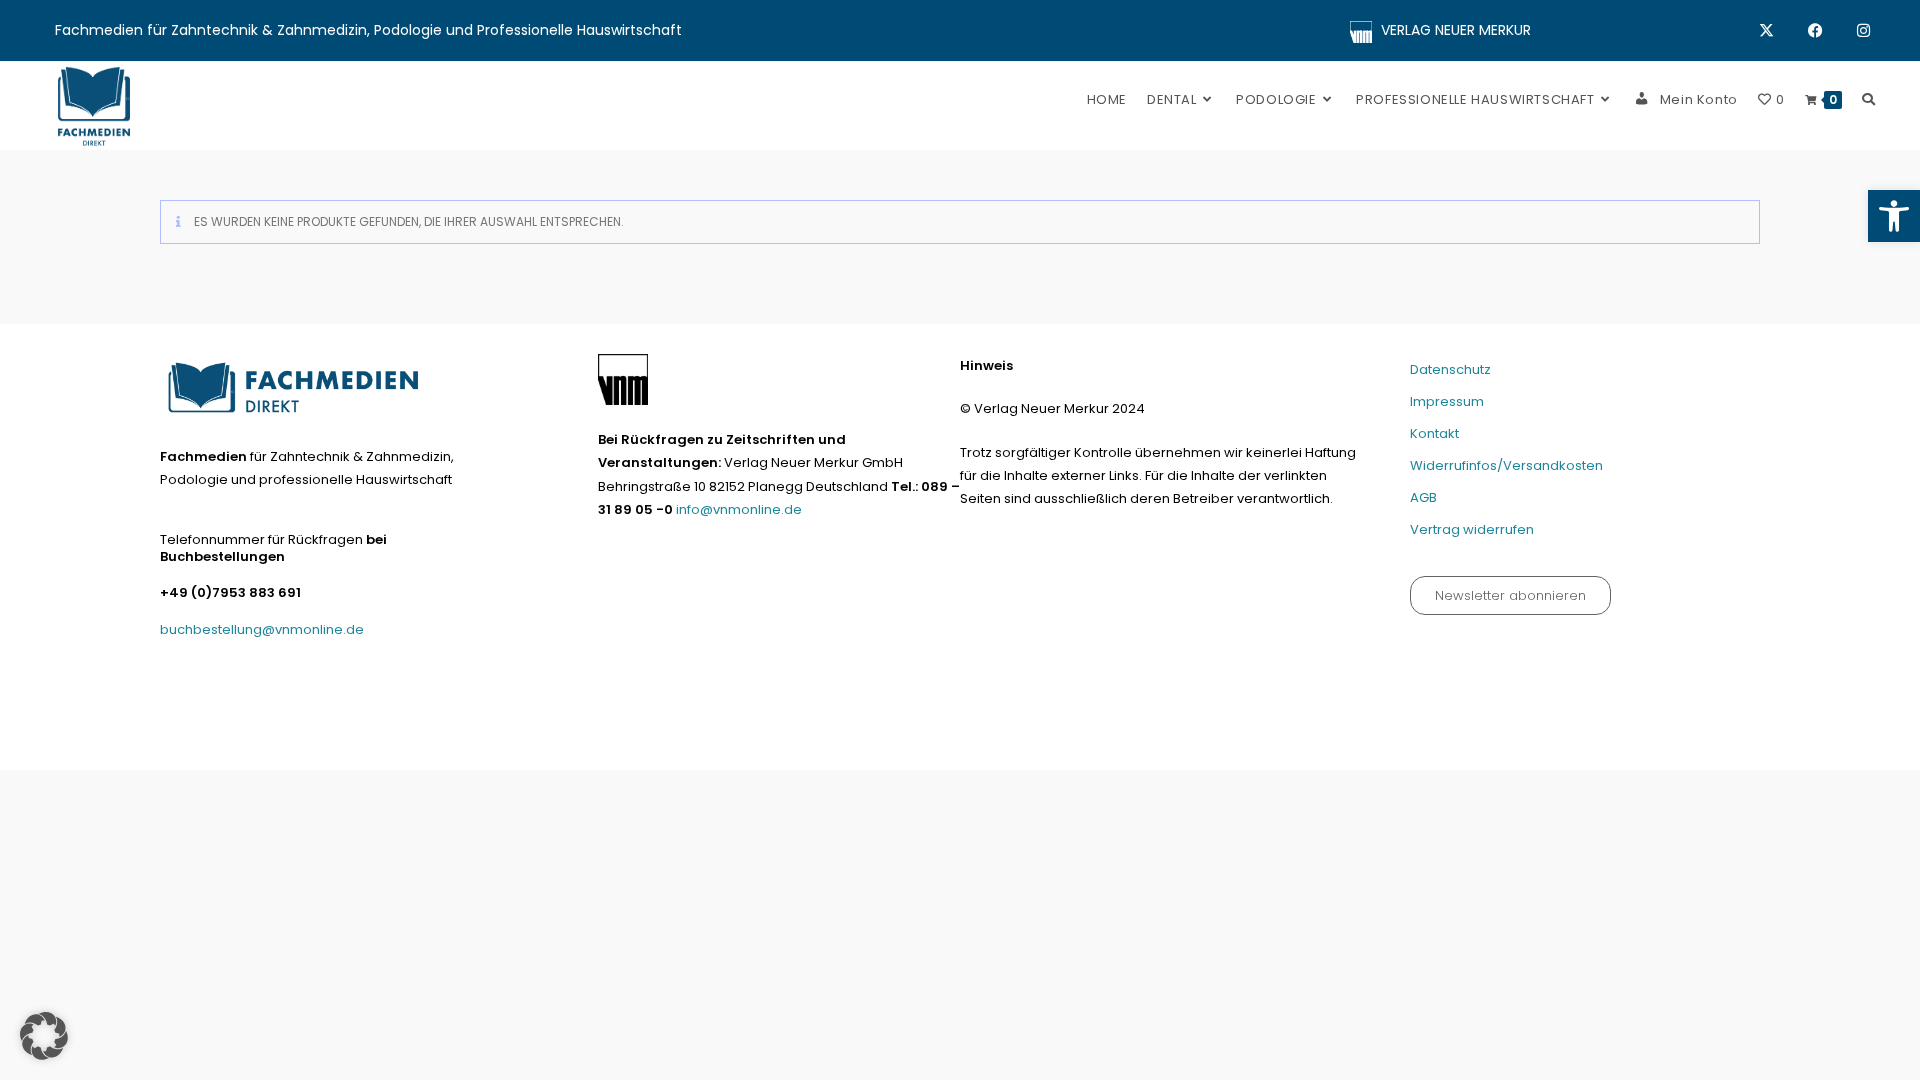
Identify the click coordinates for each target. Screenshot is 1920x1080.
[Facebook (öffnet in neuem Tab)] (1832, 31)
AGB (1423, 497)
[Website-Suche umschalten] (1868, 99)
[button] (1894, 216)
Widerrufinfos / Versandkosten (1503, 746)
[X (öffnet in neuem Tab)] (1783, 31)
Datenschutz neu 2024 (1188, 746)
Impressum (1447, 401)
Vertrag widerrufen (1472, 529)
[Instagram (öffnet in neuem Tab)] (1863, 31)
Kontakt (1434, 433)
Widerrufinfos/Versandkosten (1506, 465)
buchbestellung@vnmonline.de (262, 629)
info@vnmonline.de (739, 509)
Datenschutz (1450, 369)
